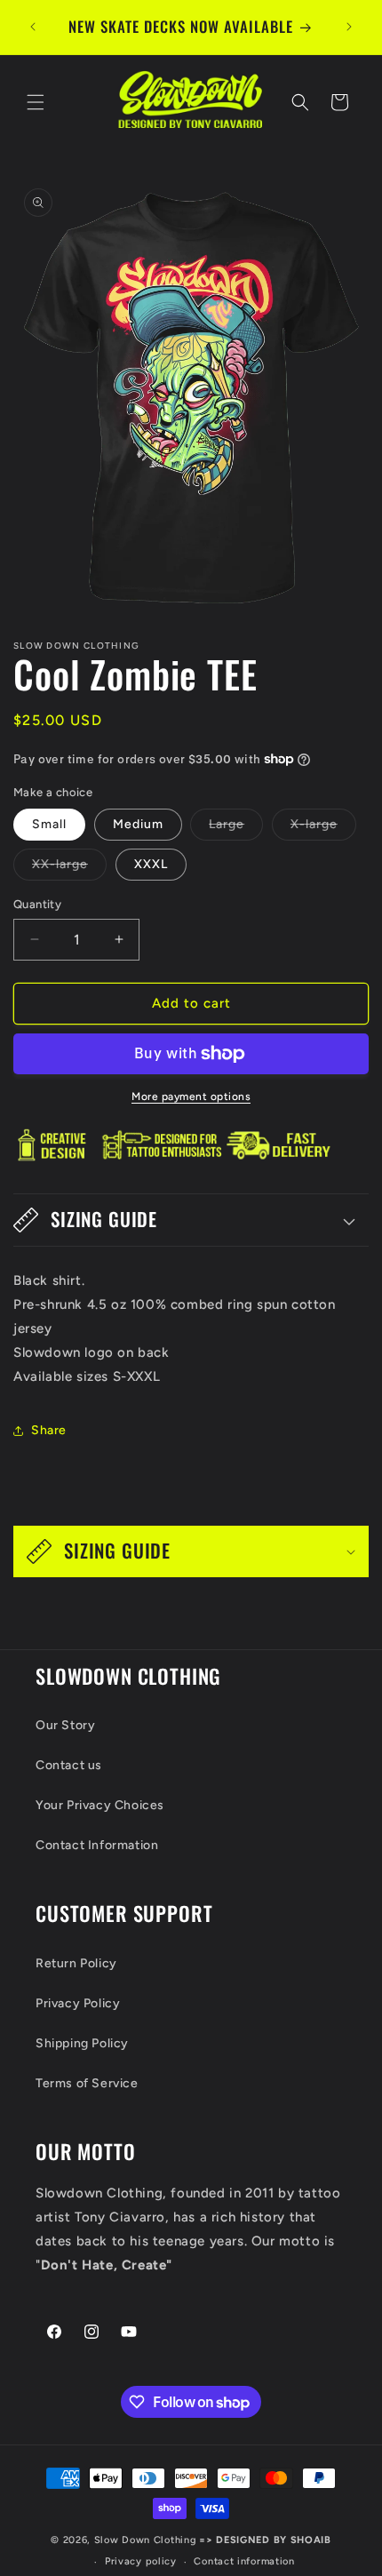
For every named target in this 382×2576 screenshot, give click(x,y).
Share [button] (49, 1430)
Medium (138, 824)
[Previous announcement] (33, 27)
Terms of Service (87, 2083)
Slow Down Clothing (146, 2540)
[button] (36, 102)
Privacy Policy (78, 2003)
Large (236, 828)
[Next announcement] (349, 27)
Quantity (37, 904)
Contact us (69, 1765)
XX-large (69, 868)
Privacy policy (141, 2561)
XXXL (151, 864)
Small (49, 824)
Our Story (65, 1725)
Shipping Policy (82, 2043)
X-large (323, 828)
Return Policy (76, 1963)
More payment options (191, 1097)
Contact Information (97, 1845)
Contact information (244, 2561)
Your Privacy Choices (100, 1805)
